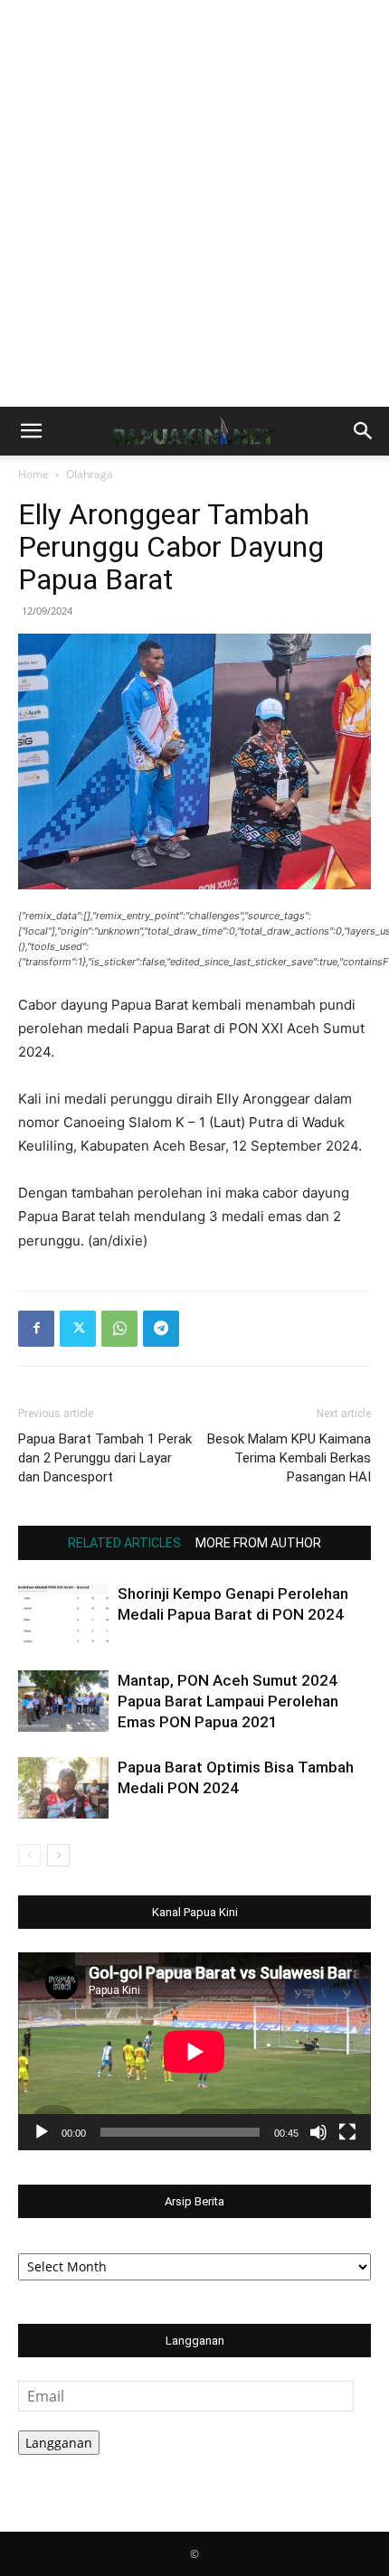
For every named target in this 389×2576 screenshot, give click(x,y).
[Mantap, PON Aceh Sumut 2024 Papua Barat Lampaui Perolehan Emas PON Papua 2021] (63, 1702)
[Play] (42, 2132)
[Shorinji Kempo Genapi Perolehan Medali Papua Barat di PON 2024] (63, 1615)
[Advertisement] (194, 203)
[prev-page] (29, 1855)
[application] (194, 2051)
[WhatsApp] (119, 1329)
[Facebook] (36, 1329)
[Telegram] (161, 1329)
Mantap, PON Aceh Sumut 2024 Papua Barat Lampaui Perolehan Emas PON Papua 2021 (228, 1701)
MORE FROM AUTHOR (258, 1543)
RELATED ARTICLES (124, 1543)
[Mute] (318, 2132)
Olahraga (90, 474)
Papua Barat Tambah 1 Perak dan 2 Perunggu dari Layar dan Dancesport (105, 1458)
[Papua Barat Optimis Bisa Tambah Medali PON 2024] (63, 1788)
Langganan (59, 2443)
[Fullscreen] (347, 2132)
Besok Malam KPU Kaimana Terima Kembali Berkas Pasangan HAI (289, 1458)
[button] (31, 431)
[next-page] (58, 1855)
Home (33, 474)
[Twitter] (78, 1329)
